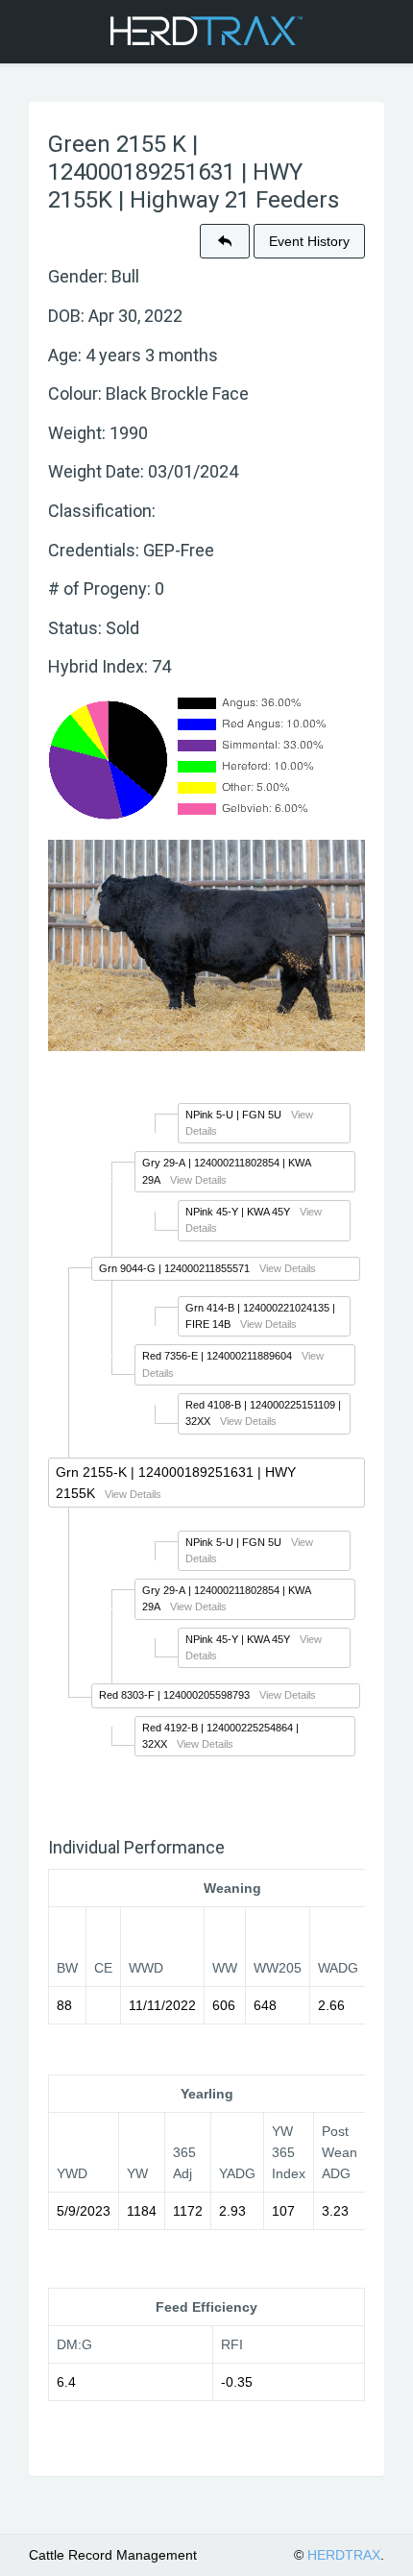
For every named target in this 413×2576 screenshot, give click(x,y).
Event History (309, 241)
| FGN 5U (233, 1115)
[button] (225, 241)
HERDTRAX (344, 2555)
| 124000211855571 (174, 1268)
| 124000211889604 (217, 1356)
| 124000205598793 (174, 1695)
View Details (198, 1180)
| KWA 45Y (238, 1212)
